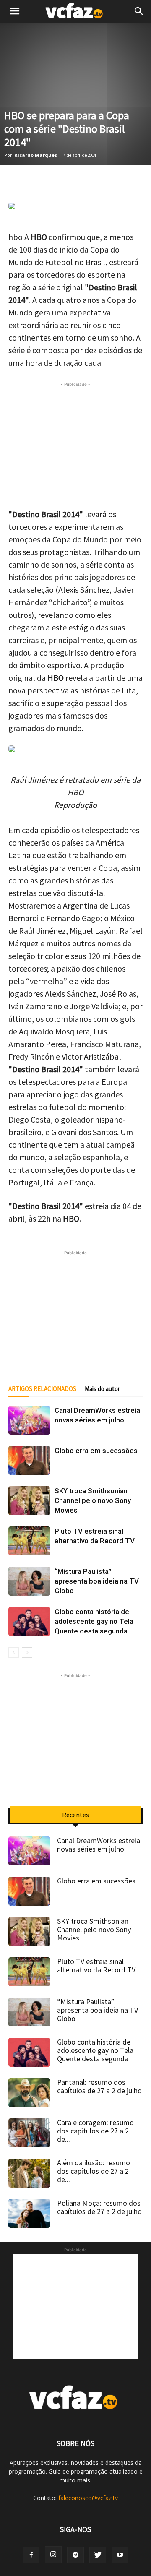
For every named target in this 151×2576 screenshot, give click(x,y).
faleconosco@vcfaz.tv (88, 2498)
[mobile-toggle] (14, 11)
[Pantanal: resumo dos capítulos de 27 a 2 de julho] (29, 2093)
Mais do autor (102, 1389)
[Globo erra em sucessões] (29, 1460)
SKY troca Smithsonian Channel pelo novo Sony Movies (93, 1500)
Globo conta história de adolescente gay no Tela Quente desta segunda (94, 1621)
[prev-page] (14, 1653)
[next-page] (27, 1653)
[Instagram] (53, 2555)
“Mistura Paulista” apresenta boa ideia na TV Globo (97, 1581)
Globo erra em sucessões (96, 1451)
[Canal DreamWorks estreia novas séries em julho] (29, 1420)
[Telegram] (75, 2555)
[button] (139, 11)
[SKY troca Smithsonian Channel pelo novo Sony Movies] (29, 1501)
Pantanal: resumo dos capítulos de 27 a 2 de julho (99, 2086)
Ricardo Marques (36, 155)
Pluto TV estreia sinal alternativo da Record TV (96, 1965)
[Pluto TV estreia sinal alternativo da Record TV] (29, 1541)
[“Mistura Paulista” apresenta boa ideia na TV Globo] (29, 1581)
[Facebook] (31, 2555)
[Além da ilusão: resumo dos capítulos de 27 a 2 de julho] (29, 2173)
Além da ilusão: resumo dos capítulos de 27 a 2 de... (94, 2171)
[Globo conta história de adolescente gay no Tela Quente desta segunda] (29, 1621)
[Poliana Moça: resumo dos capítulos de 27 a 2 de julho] (29, 2213)
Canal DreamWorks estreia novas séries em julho (99, 1845)
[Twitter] (98, 2555)
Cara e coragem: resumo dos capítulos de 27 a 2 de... (95, 2131)
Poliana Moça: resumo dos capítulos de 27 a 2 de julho (99, 2207)
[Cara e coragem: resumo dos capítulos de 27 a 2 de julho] (29, 2133)
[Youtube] (120, 2555)
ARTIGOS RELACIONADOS (42, 1389)
